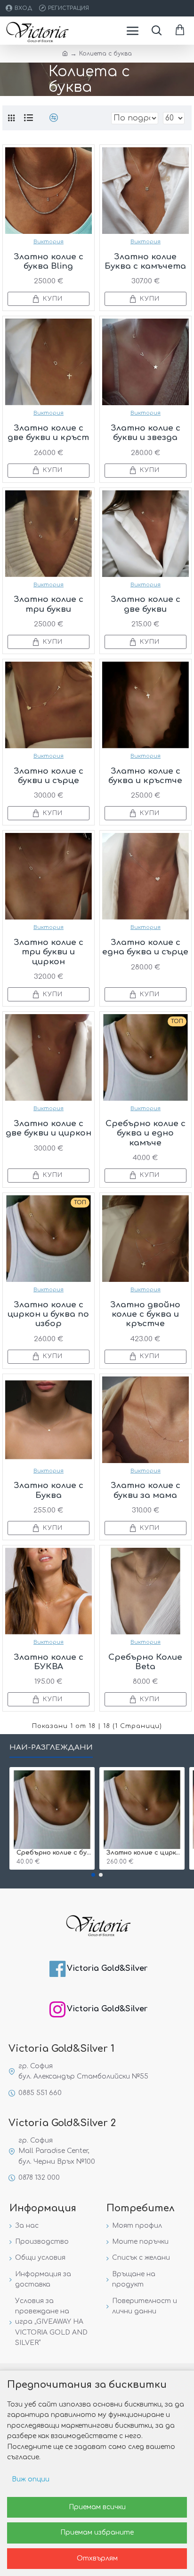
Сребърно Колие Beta (145, 1662)
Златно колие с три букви (48, 604)
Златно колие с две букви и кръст (48, 433)
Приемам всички (97, 2507)
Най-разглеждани (51, 1748)
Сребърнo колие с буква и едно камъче (145, 1133)
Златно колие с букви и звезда (145, 433)
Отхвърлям (97, 2558)
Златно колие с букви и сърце (48, 776)
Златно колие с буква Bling (48, 261)
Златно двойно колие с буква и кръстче (145, 1314)
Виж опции (31, 2479)
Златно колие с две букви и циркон (48, 1128)
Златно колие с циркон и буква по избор (48, 1314)
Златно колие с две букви (145, 604)
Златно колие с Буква (48, 1490)
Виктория (48, 242)
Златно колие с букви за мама (145, 1490)
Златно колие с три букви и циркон (48, 952)
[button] (93, 1875)
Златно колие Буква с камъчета (145, 261)
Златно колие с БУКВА (48, 1662)
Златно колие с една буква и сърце (145, 947)
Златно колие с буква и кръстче (145, 776)
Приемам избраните (97, 2532)
